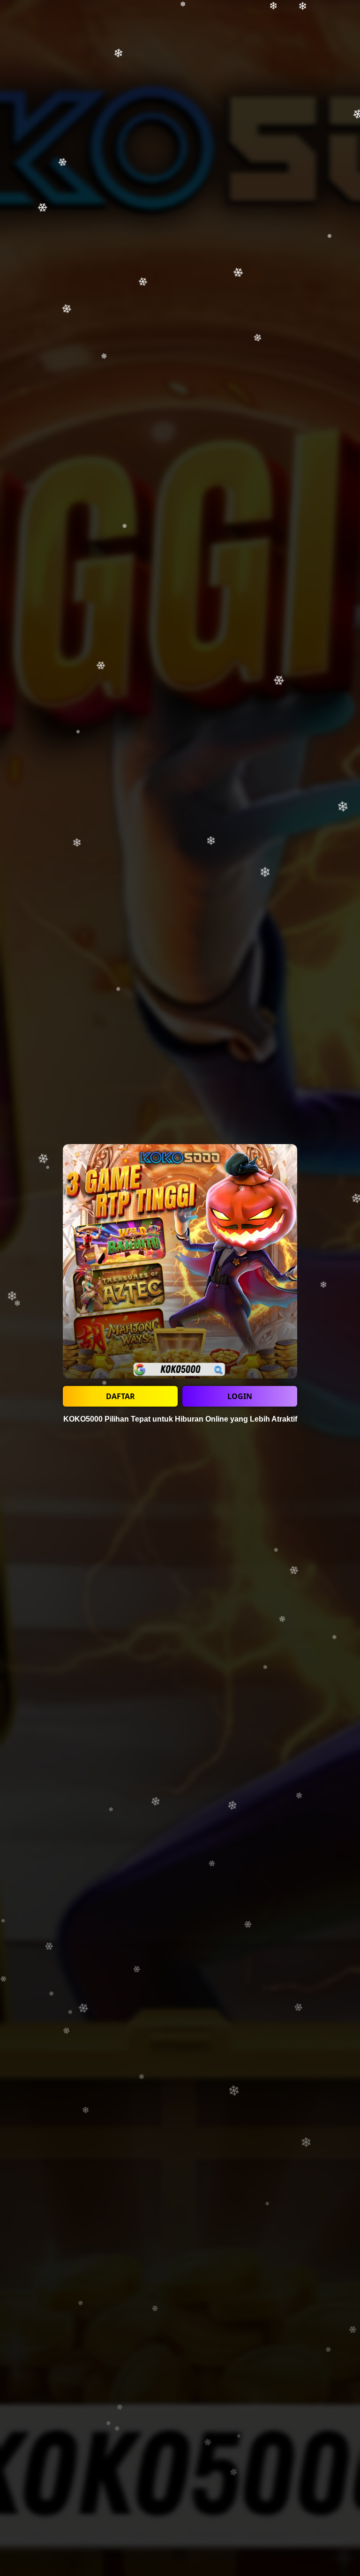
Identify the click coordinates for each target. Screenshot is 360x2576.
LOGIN (240, 1396)
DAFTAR (120, 1396)
